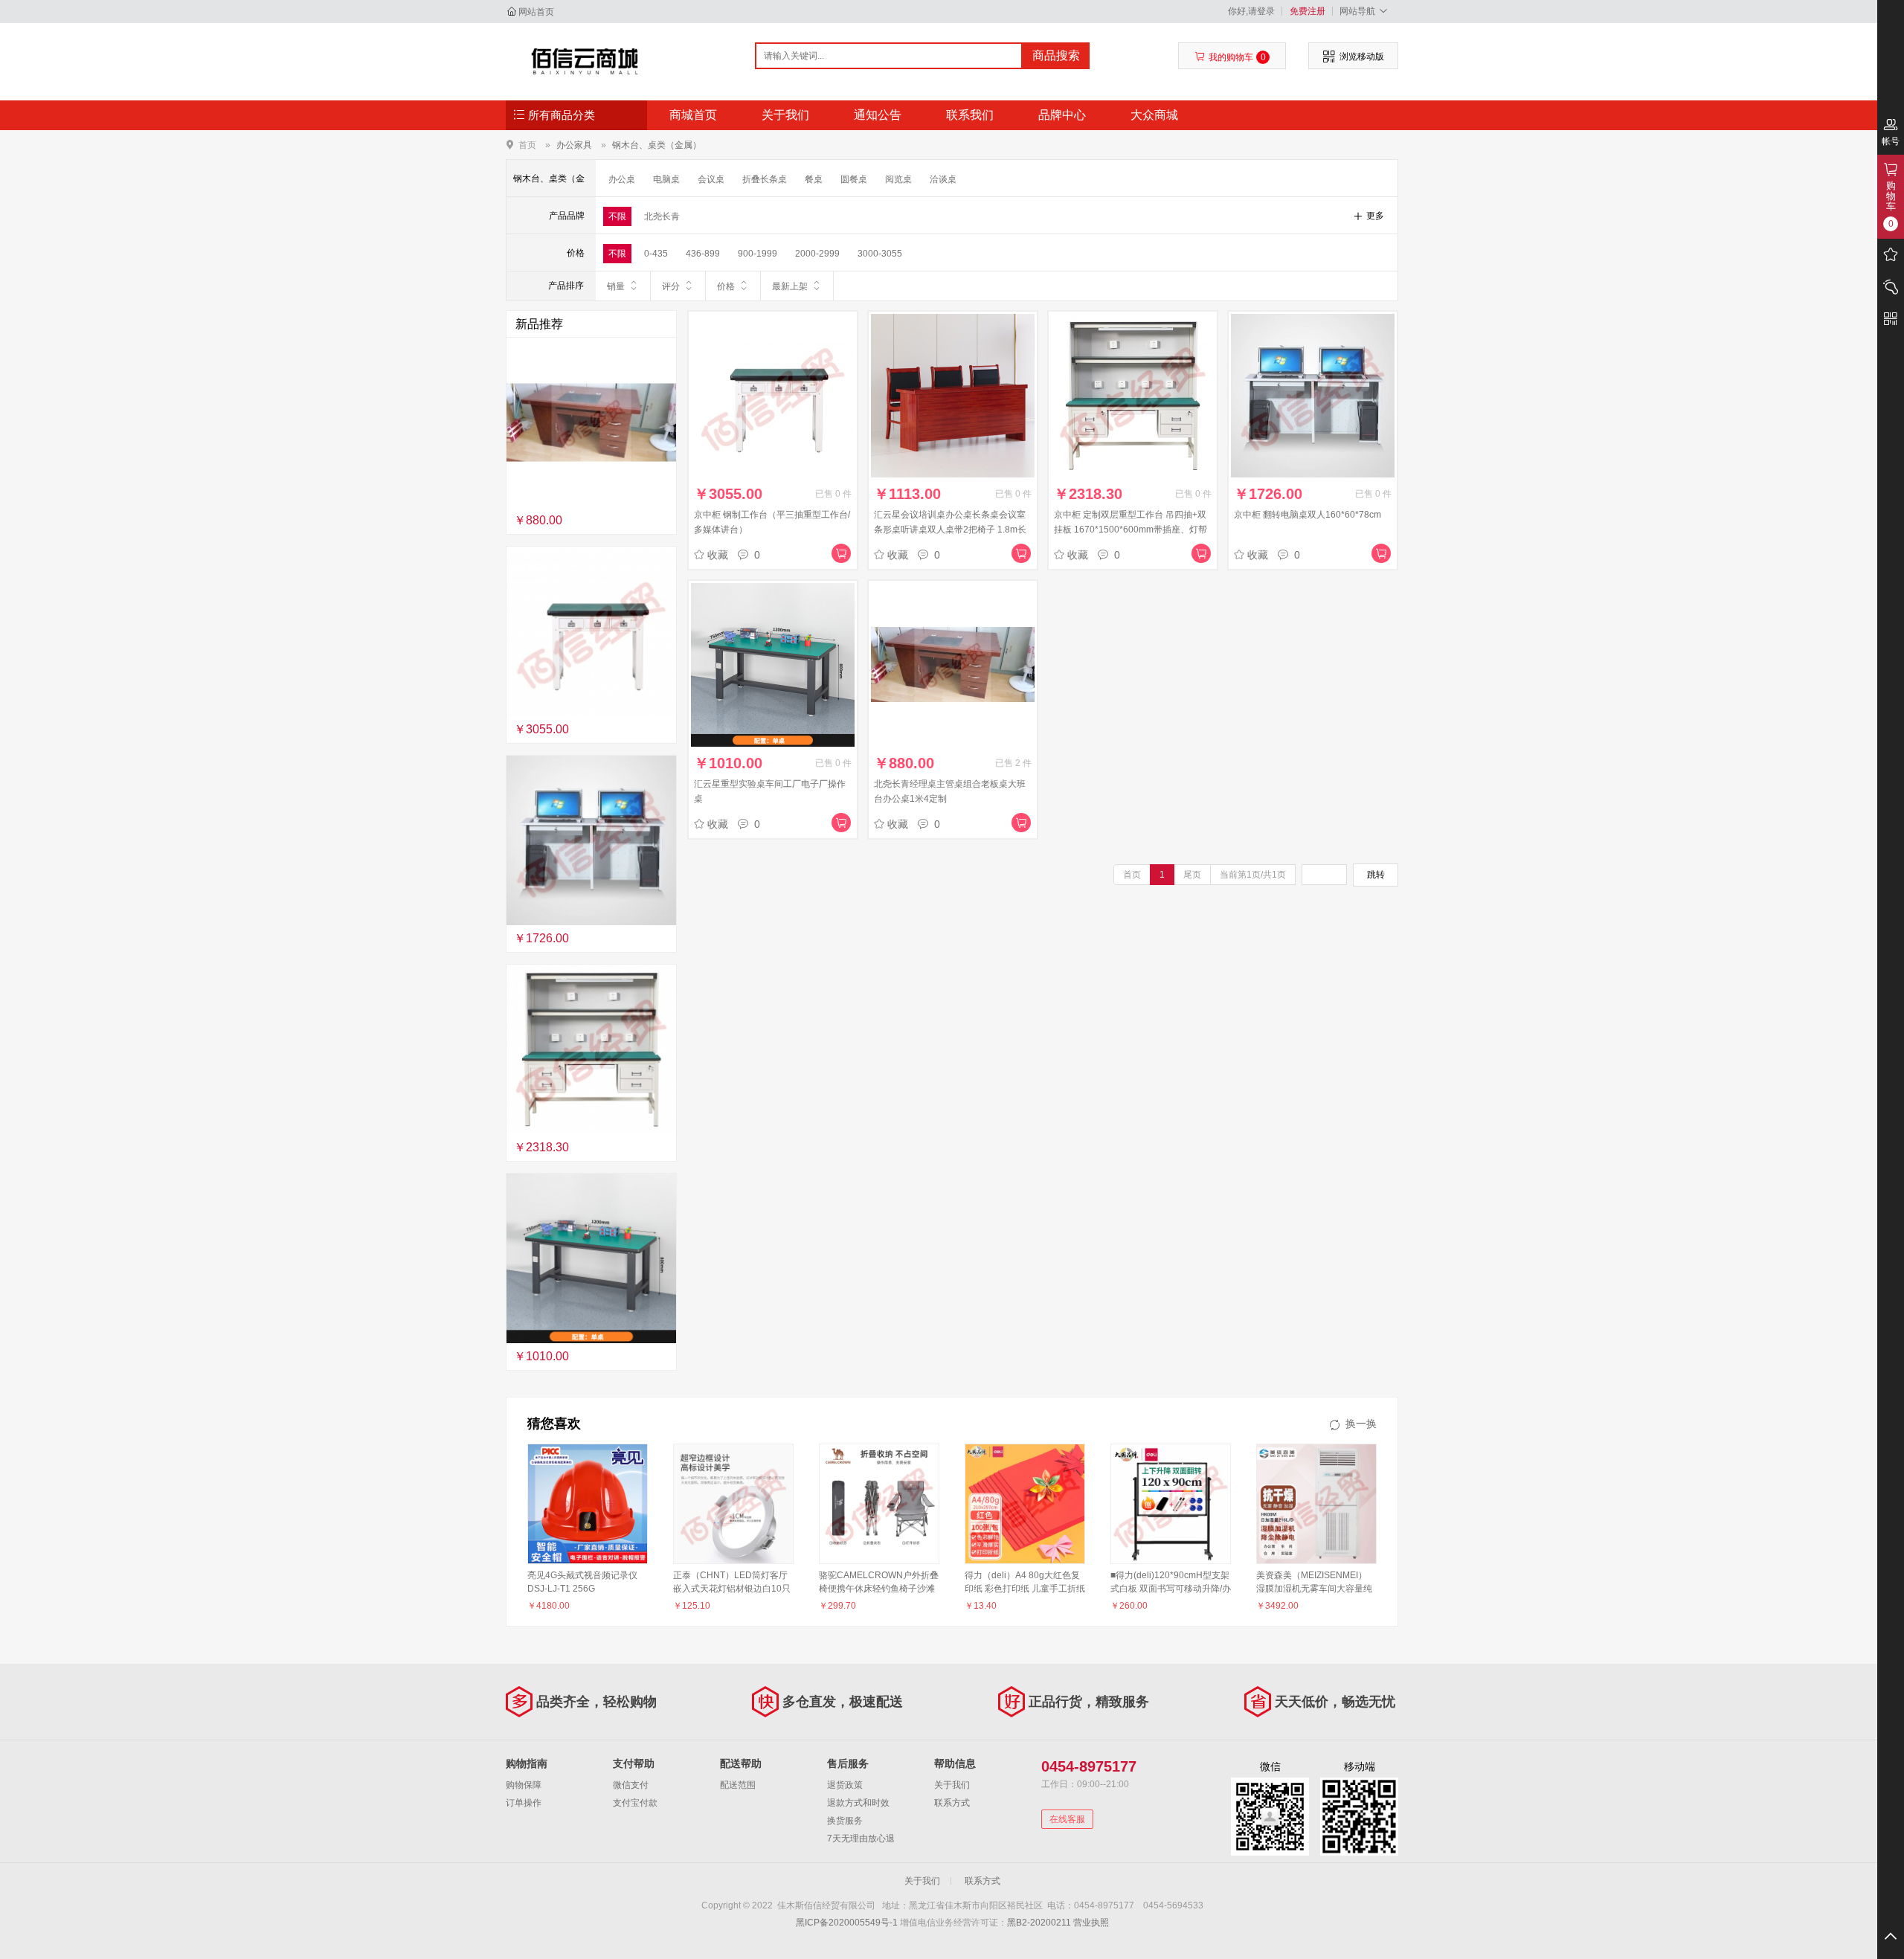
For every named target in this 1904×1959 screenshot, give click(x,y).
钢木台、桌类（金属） (657, 145)
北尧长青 (662, 216)
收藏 (718, 555)
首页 (527, 145)
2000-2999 (817, 254)
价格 (726, 286)
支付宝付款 (635, 1803)
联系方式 (952, 1803)
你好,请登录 (1251, 11)
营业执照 (1091, 1923)
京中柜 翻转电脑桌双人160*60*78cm (1308, 515)
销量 (616, 286)
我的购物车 (1237, 57)
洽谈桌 (943, 179)
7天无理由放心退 (861, 1839)
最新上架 (790, 286)
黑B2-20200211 (1039, 1923)
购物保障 (524, 1785)
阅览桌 (898, 179)
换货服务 (845, 1821)
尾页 (1192, 875)
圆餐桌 (854, 179)
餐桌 (814, 179)
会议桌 (711, 179)
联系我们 (970, 115)
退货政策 (845, 1785)
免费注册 (1308, 11)
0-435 (656, 254)
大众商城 (1154, 115)
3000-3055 (880, 254)
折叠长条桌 (765, 179)
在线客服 (1067, 1819)
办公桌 (622, 179)
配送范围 (738, 1785)
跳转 (1376, 875)
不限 (617, 216)
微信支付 (631, 1785)
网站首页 (536, 12)
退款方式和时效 (858, 1803)
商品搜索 (1056, 55)
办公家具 (574, 145)
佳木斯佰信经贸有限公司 (585, 61)
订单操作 (524, 1803)
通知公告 (878, 115)
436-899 (703, 254)
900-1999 (758, 254)
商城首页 (693, 115)
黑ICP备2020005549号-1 (847, 1923)
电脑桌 (666, 179)
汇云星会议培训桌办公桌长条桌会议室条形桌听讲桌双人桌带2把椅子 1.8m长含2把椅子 (950, 530)
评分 (671, 286)
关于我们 (785, 115)
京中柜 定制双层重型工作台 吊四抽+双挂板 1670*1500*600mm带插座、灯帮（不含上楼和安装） (1130, 530)
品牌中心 (1062, 115)
